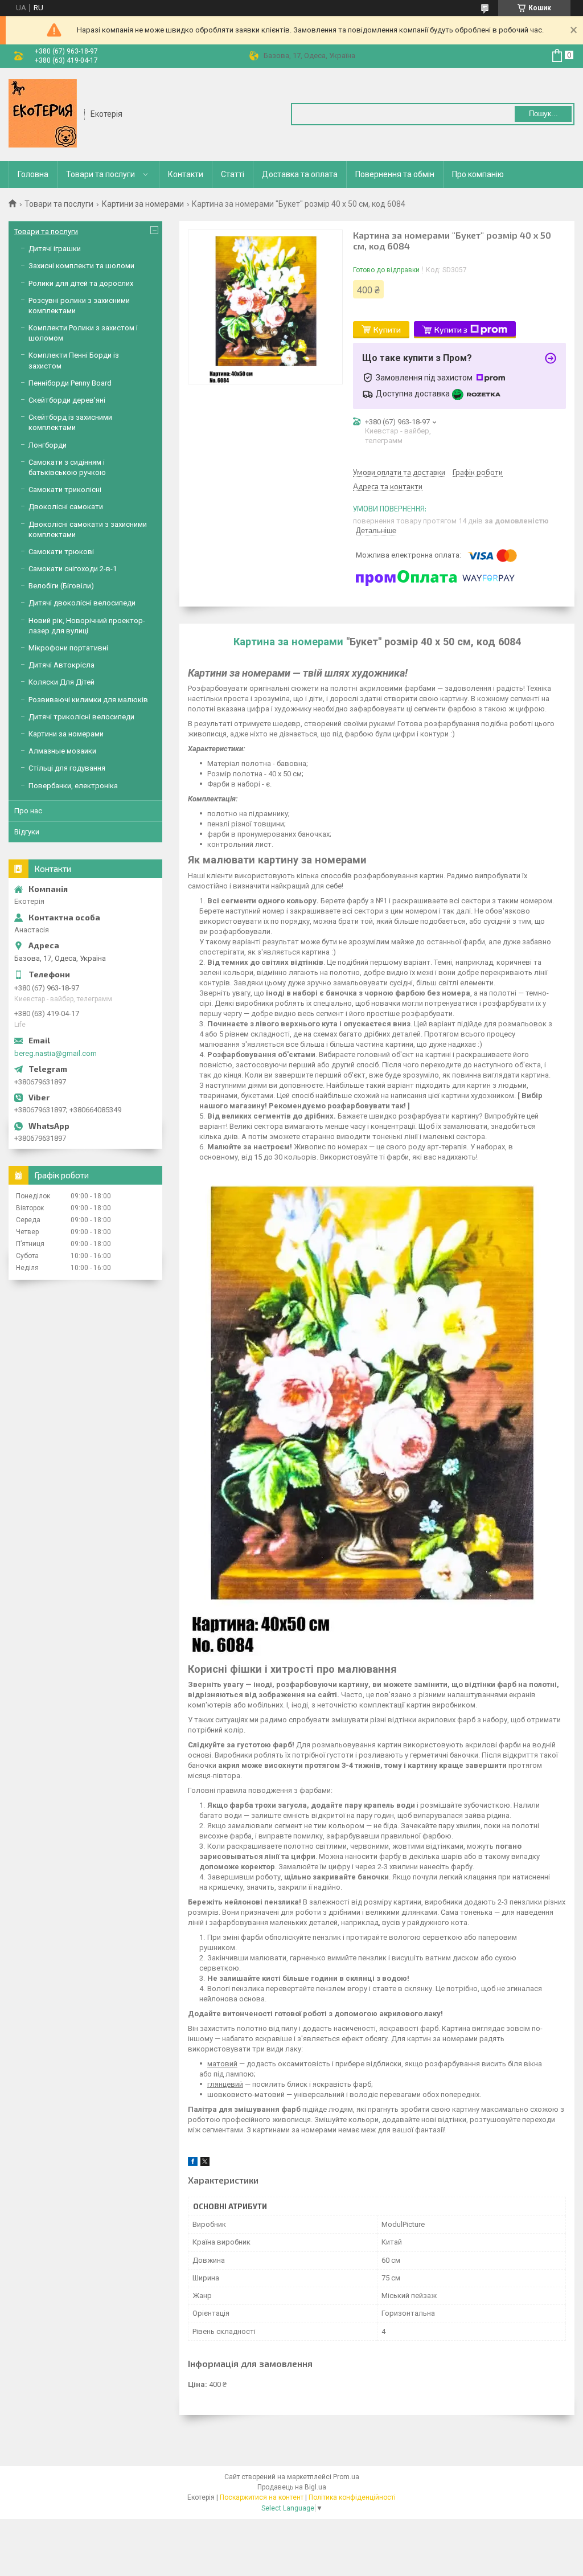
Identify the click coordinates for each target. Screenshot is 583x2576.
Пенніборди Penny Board (70, 383)
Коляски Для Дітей (61, 682)
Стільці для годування (67, 768)
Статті (233, 174)
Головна (33, 174)
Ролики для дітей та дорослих (81, 283)
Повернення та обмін (395, 174)
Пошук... (543, 114)
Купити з (451, 329)
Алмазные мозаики (62, 751)
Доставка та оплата (300, 174)
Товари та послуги (100, 174)
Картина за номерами (288, 642)
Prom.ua (346, 2477)
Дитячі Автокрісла (61, 665)
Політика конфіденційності (352, 2497)
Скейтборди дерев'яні (67, 400)
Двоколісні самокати (66, 507)
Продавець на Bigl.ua (292, 2487)
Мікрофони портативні (68, 648)
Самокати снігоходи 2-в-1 (73, 569)
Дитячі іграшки (55, 249)
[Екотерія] (43, 113)
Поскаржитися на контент (262, 2497)
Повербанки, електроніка (73, 786)
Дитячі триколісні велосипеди (81, 717)
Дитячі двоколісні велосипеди (82, 603)
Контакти (186, 174)
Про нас (28, 811)
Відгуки (27, 832)
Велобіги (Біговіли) (61, 586)
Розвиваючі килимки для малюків (88, 700)
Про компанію (478, 174)
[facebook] (193, 2163)
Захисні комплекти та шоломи (81, 266)
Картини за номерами (143, 204)
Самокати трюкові (61, 552)
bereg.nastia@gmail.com (56, 1053)
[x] (205, 2163)
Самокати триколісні (65, 490)
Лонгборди (48, 445)
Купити (387, 329)
